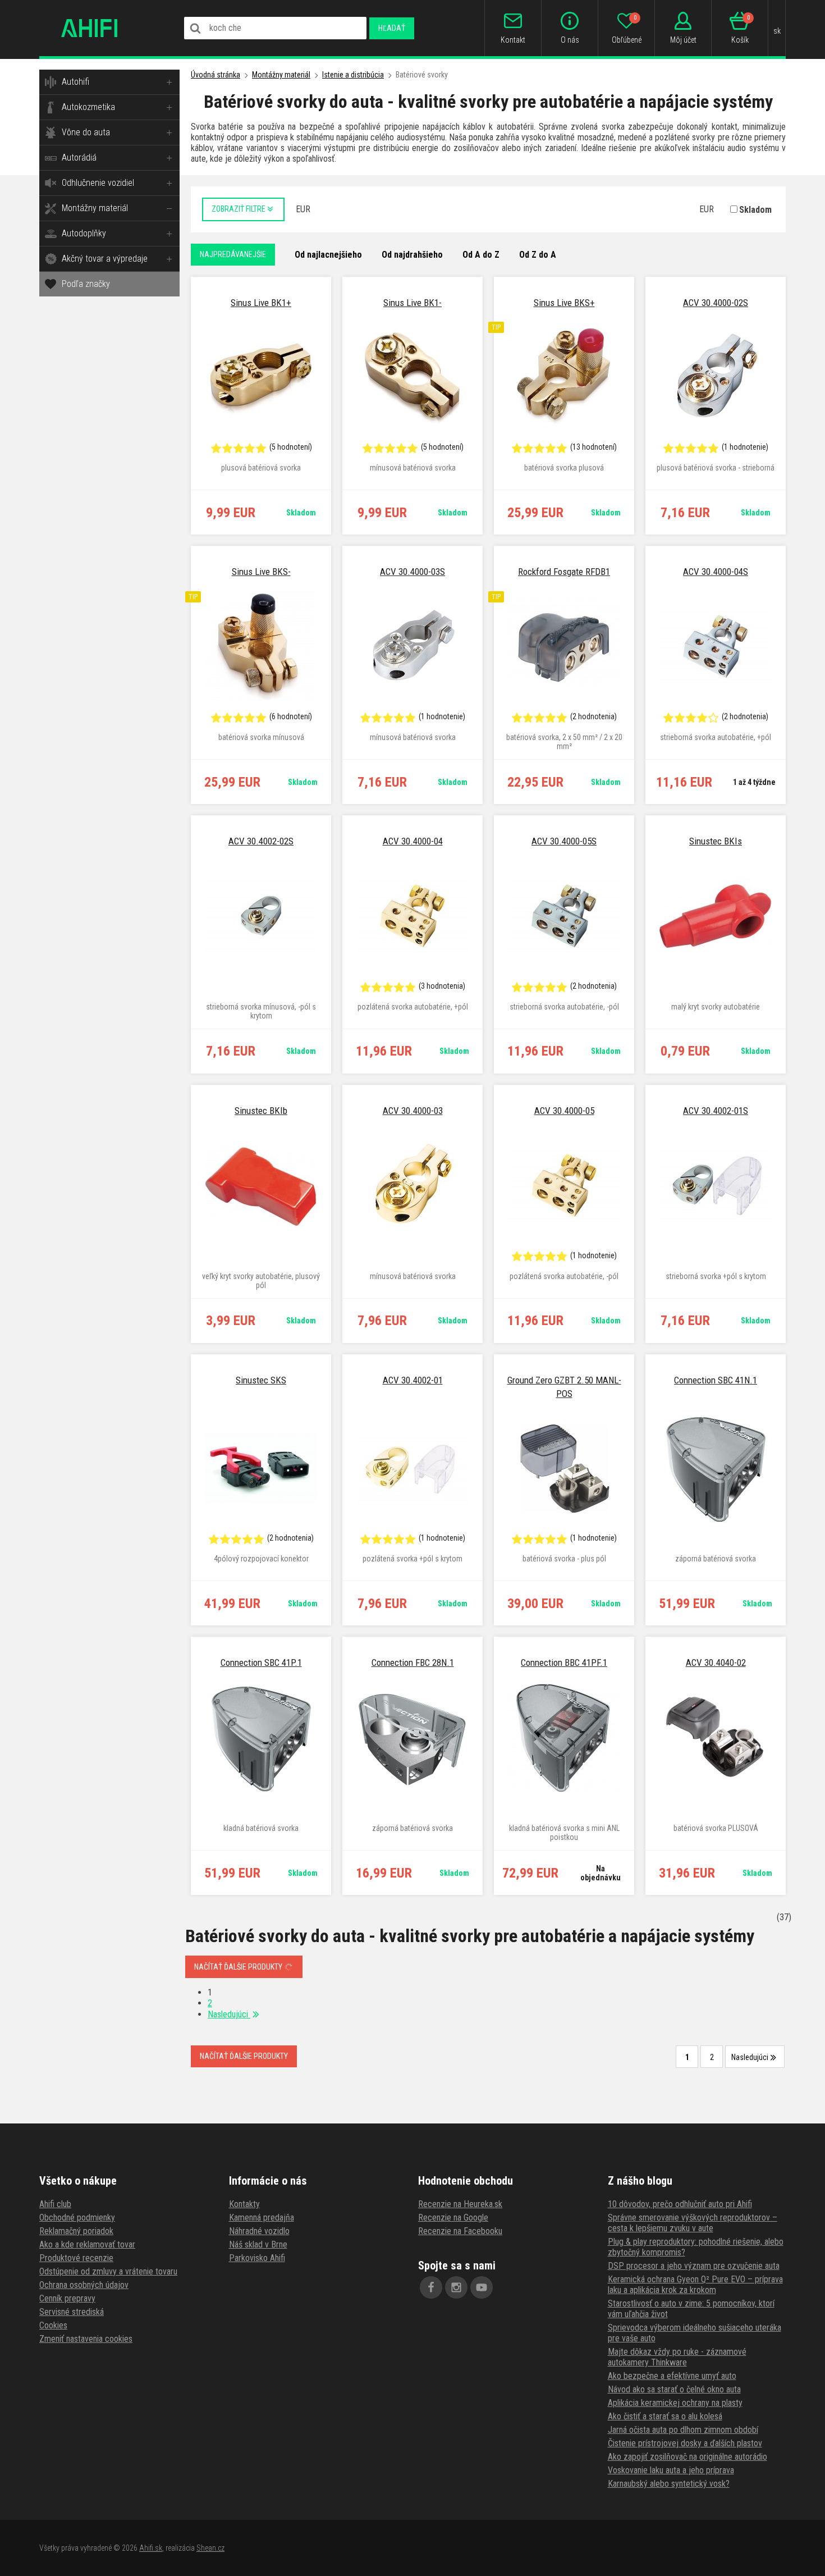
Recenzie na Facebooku (460, 2231)
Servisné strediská (72, 2312)
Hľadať (392, 28)
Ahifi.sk (151, 2548)
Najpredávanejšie (233, 254)
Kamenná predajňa (262, 2218)
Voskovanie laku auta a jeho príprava (671, 2470)
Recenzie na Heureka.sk (460, 2204)
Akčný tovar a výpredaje (105, 259)
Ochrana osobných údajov (84, 2285)
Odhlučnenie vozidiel (98, 183)
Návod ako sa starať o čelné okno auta (674, 2389)
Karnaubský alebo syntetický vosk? (669, 2484)
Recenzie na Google (453, 2218)
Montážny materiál (95, 208)
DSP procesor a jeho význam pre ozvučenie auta (694, 2266)
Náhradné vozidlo (259, 2231)
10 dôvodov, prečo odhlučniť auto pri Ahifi (680, 2204)
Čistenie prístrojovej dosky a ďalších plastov (685, 2443)
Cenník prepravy (67, 2298)
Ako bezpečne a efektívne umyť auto (672, 2376)
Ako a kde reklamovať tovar (87, 2244)
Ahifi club (55, 2204)
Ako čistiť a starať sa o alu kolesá (665, 2416)
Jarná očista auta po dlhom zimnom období (683, 2430)
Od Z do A (538, 255)
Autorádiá (79, 157)
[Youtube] (482, 2287)
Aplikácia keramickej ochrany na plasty (675, 2403)
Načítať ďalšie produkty (239, 1967)
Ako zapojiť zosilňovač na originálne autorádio (687, 2457)
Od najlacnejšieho (328, 255)
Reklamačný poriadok (76, 2231)
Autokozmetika (88, 107)
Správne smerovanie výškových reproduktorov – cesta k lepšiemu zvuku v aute (693, 2223)
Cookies (53, 2325)
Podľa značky (86, 284)
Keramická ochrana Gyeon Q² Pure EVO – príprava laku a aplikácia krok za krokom (695, 2285)
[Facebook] (431, 2287)
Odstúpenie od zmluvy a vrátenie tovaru (108, 2271)
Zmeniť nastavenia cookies (86, 2339)
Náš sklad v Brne (258, 2244)
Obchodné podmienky (77, 2218)
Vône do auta (86, 132)
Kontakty (244, 2204)
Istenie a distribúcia (353, 75)
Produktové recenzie (76, 2258)
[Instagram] (456, 2287)
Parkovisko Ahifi (257, 2258)
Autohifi (75, 82)
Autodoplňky (84, 233)
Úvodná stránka (216, 75)
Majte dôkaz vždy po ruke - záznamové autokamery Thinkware (677, 2357)
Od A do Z (481, 255)
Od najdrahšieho (412, 255)
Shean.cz (210, 2548)
